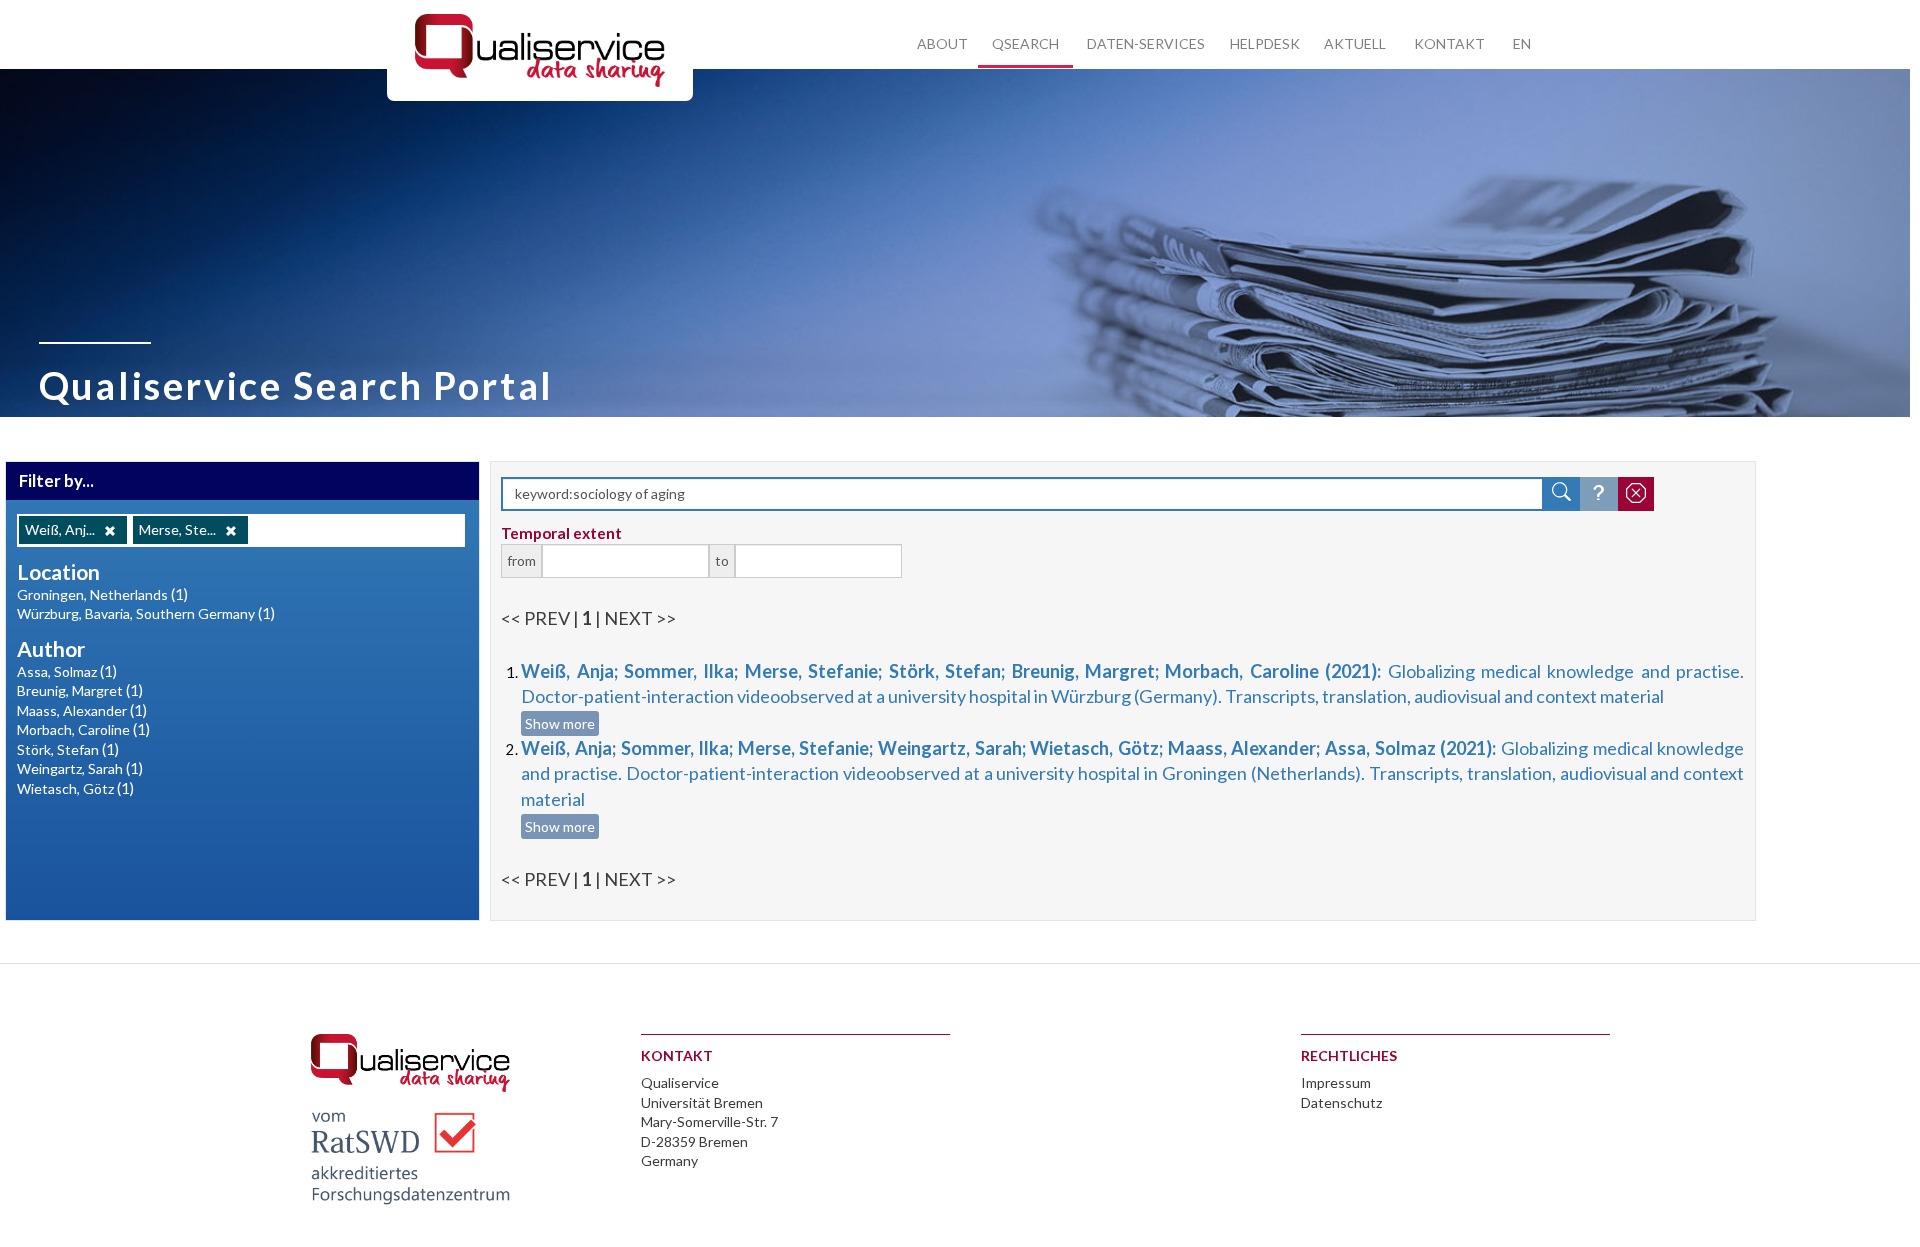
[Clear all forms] (1636, 494)
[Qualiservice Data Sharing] (540, 49)
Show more (560, 723)
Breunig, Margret (70, 690)
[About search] (1599, 494)
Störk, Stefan (58, 749)
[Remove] (110, 531)
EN (1522, 43)
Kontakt (1449, 43)
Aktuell (1355, 43)
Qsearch (1025, 43)
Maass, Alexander (72, 710)
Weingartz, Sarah (70, 768)
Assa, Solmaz (57, 671)
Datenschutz (1341, 1102)
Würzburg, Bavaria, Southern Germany (136, 613)
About (942, 43)
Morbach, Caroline (73, 729)
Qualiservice (680, 1082)
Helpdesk (1265, 43)
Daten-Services (1146, 43)
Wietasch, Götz (65, 788)
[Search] (1562, 494)
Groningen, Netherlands (92, 594)
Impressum (1336, 1082)
